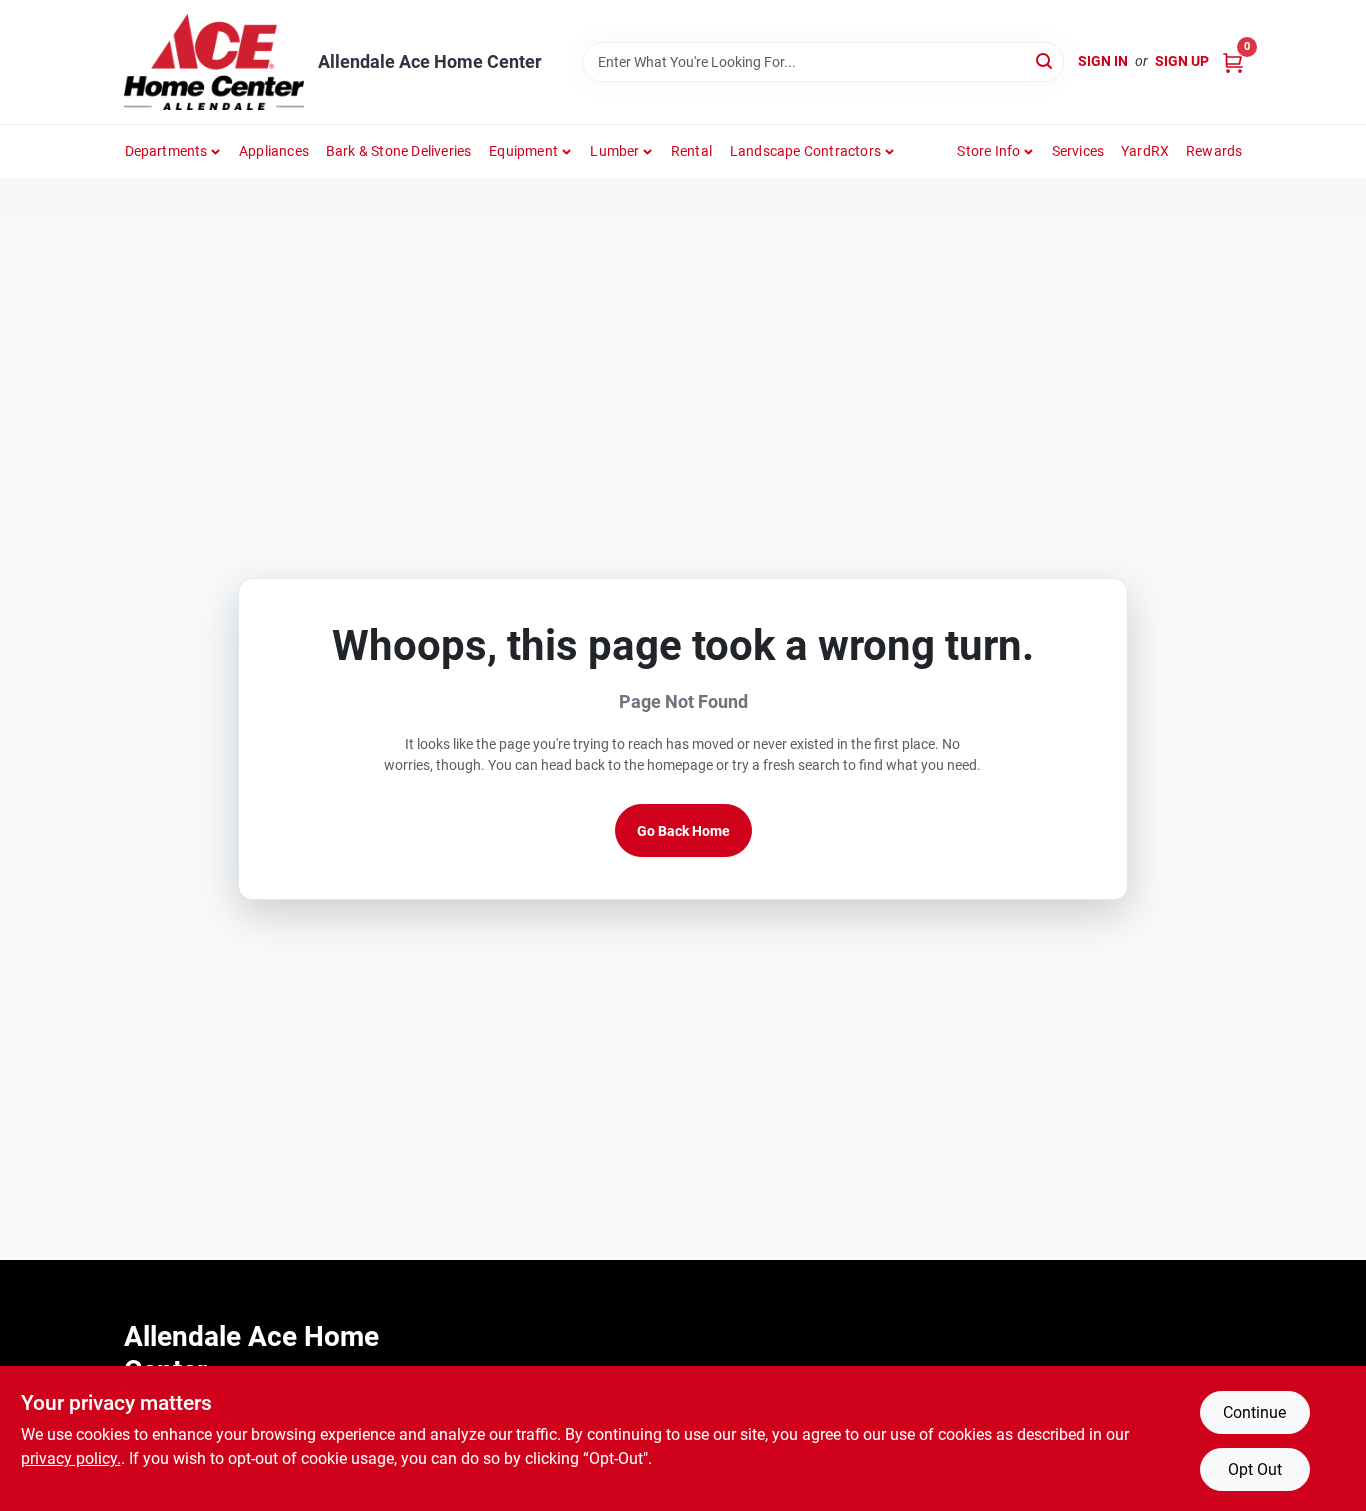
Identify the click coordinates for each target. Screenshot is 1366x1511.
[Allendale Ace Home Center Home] (214, 62)
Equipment (523, 151)
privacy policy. (71, 1458)
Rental (691, 151)
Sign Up (1182, 61)
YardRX (1145, 151)
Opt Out (1255, 1469)
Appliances (274, 151)
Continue (1254, 1412)
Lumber (614, 151)
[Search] (1045, 60)
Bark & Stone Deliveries (399, 151)
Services (1078, 151)
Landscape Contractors (805, 151)
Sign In (1103, 61)
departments (166, 151)
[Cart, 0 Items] (1233, 61)
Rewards (1214, 151)
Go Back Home (683, 831)
